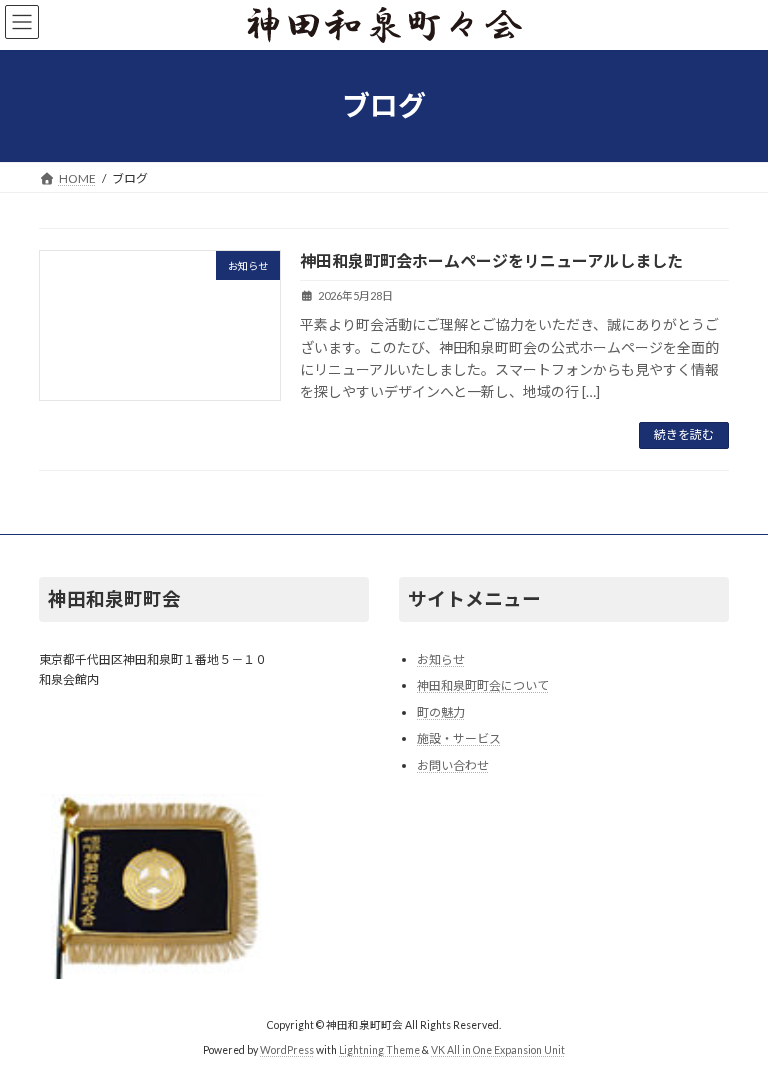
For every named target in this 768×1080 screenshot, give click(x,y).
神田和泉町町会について (483, 685)
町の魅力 (441, 712)
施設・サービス (459, 738)
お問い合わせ (453, 765)
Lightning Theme (379, 1050)
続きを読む (684, 434)
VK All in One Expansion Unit (498, 1050)
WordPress (287, 1050)
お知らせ (441, 658)
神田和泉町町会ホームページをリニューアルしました (491, 260)
